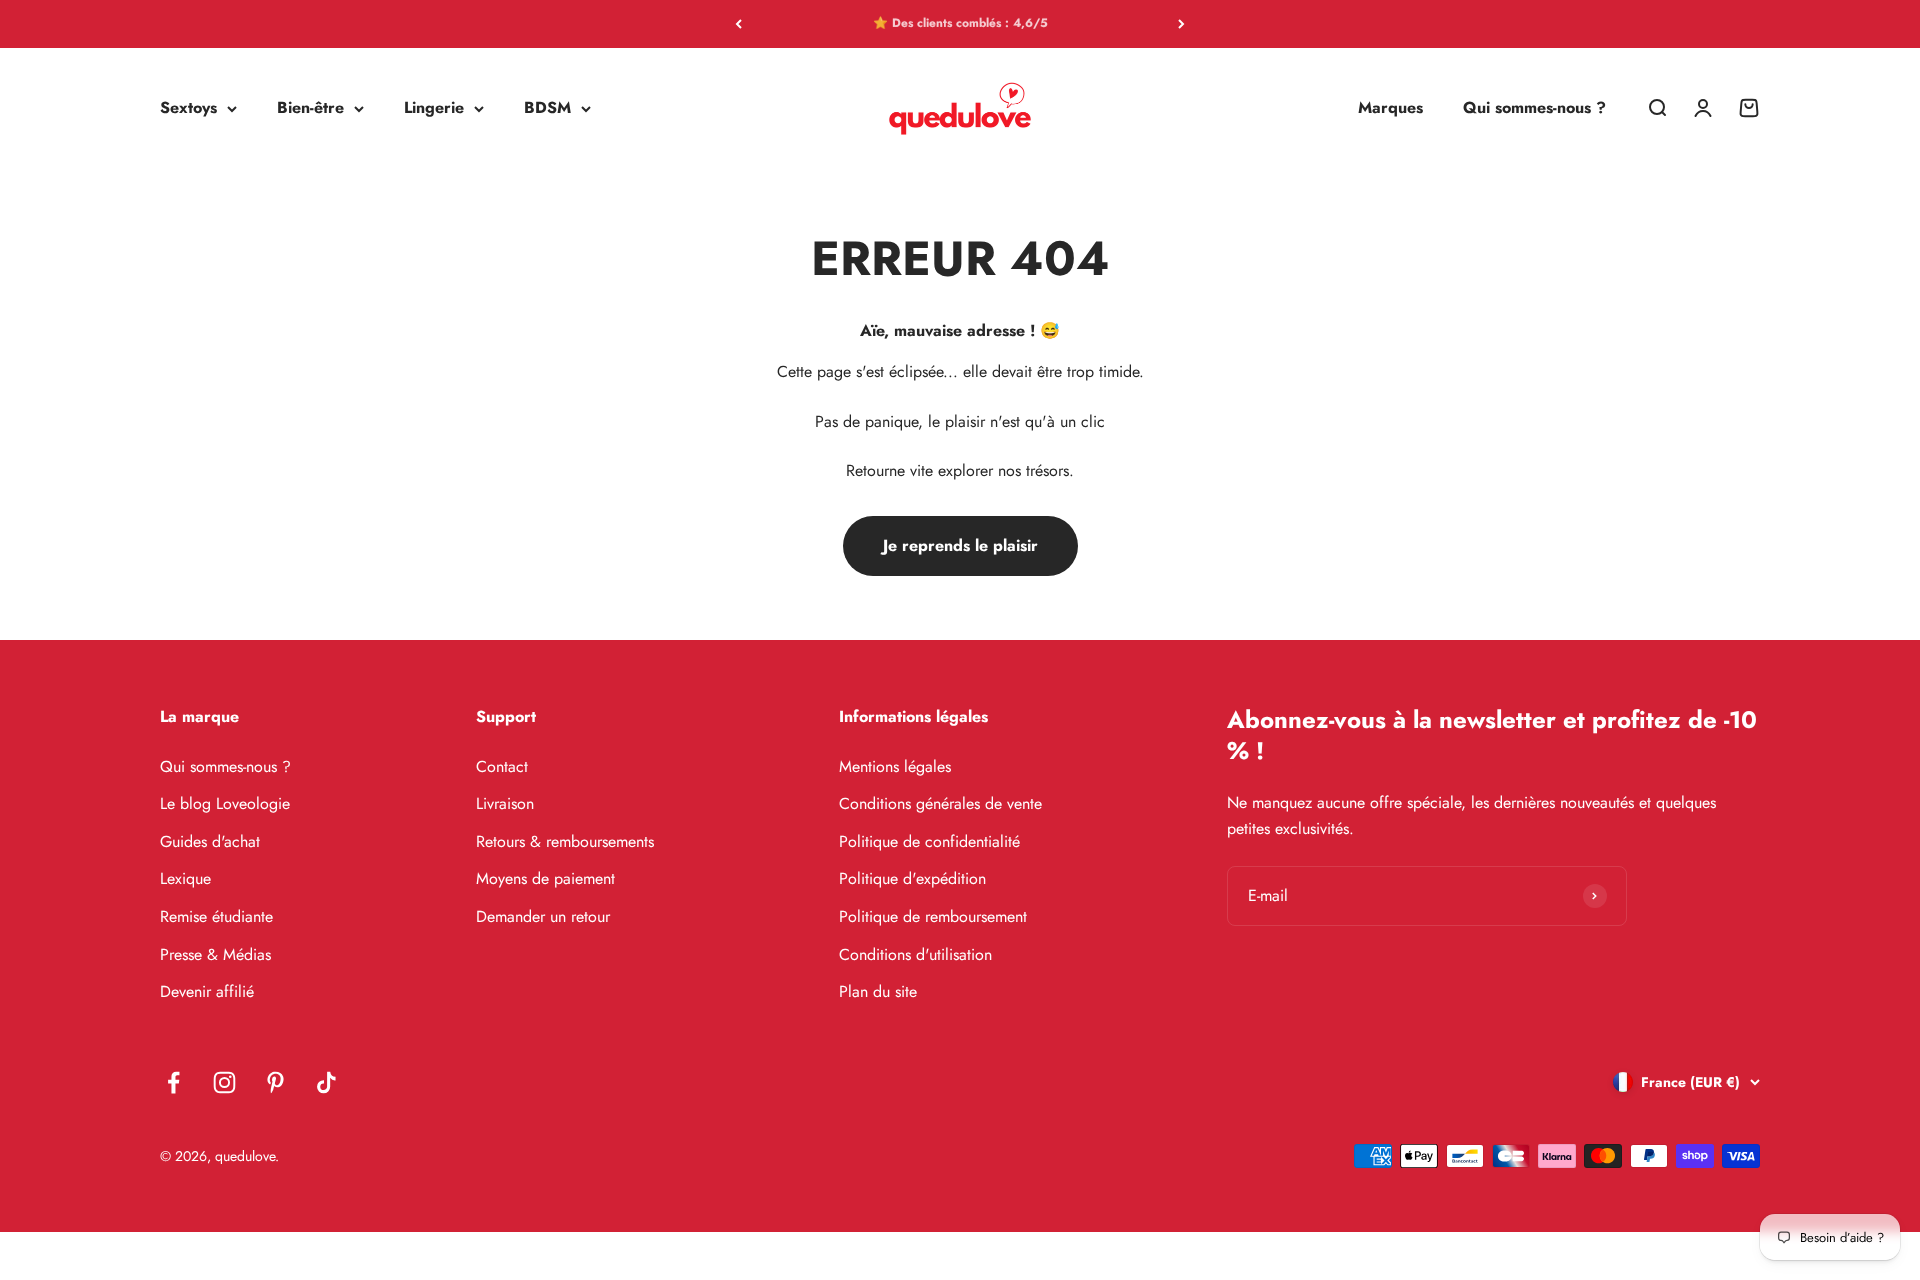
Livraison (505, 803)
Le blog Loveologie (225, 803)
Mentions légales (895, 766)
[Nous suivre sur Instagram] (224, 1082)
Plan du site (878, 991)
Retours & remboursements (565, 841)
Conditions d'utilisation (915, 954)
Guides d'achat (210, 841)
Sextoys (188, 108)
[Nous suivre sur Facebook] (173, 1082)
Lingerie (434, 108)
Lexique (185, 878)
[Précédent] (738, 24)
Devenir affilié (207, 991)
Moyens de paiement (545, 878)
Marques (1390, 108)
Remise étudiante (216, 916)
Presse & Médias (215, 954)
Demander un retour (543, 916)
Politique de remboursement (933, 916)
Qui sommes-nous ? (1534, 108)
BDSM (547, 108)
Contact (502, 766)
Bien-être (310, 108)
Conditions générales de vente (940, 803)
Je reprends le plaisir (960, 545)
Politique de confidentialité (929, 841)
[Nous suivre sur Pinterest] (275, 1082)
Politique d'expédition (912, 878)
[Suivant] (1181, 24)
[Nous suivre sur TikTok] (326, 1082)
